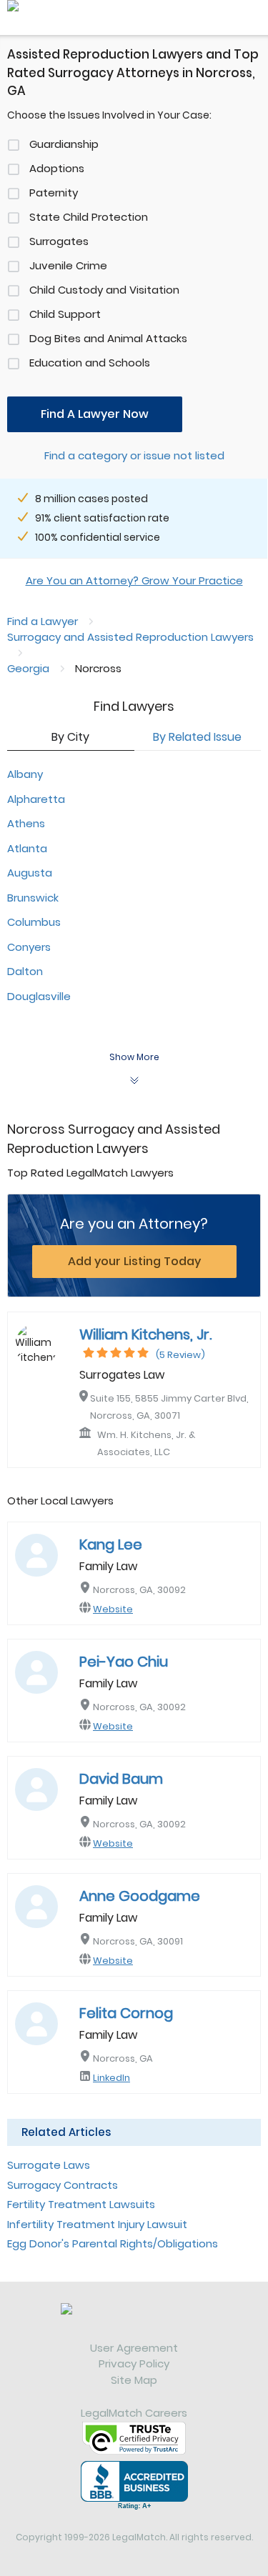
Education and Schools (90, 363)
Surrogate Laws (49, 2165)
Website (113, 1609)
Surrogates (59, 241)
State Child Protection (89, 217)
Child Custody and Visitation (104, 290)
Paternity (54, 193)
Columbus (34, 922)
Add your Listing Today (134, 1261)
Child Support (65, 314)
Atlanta (27, 848)
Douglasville (39, 996)
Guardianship (64, 144)
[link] (134, 2322)
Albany (25, 774)
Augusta (30, 873)
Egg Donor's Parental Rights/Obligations (113, 2243)
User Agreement (134, 2348)
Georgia (28, 668)
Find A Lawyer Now (95, 414)
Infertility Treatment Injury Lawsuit (97, 2224)
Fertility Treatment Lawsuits (81, 2204)
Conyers (29, 947)
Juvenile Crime (68, 265)
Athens (26, 823)
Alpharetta (36, 799)
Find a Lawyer (43, 621)
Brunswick (33, 898)
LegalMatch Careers (134, 2413)
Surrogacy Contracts (63, 2185)
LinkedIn (111, 2078)
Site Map (134, 2380)
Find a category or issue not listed (134, 455)
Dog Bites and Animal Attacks (108, 338)
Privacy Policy (134, 2363)
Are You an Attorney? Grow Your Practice (134, 580)
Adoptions (57, 168)
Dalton (25, 971)
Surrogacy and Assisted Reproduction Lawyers (130, 637)
